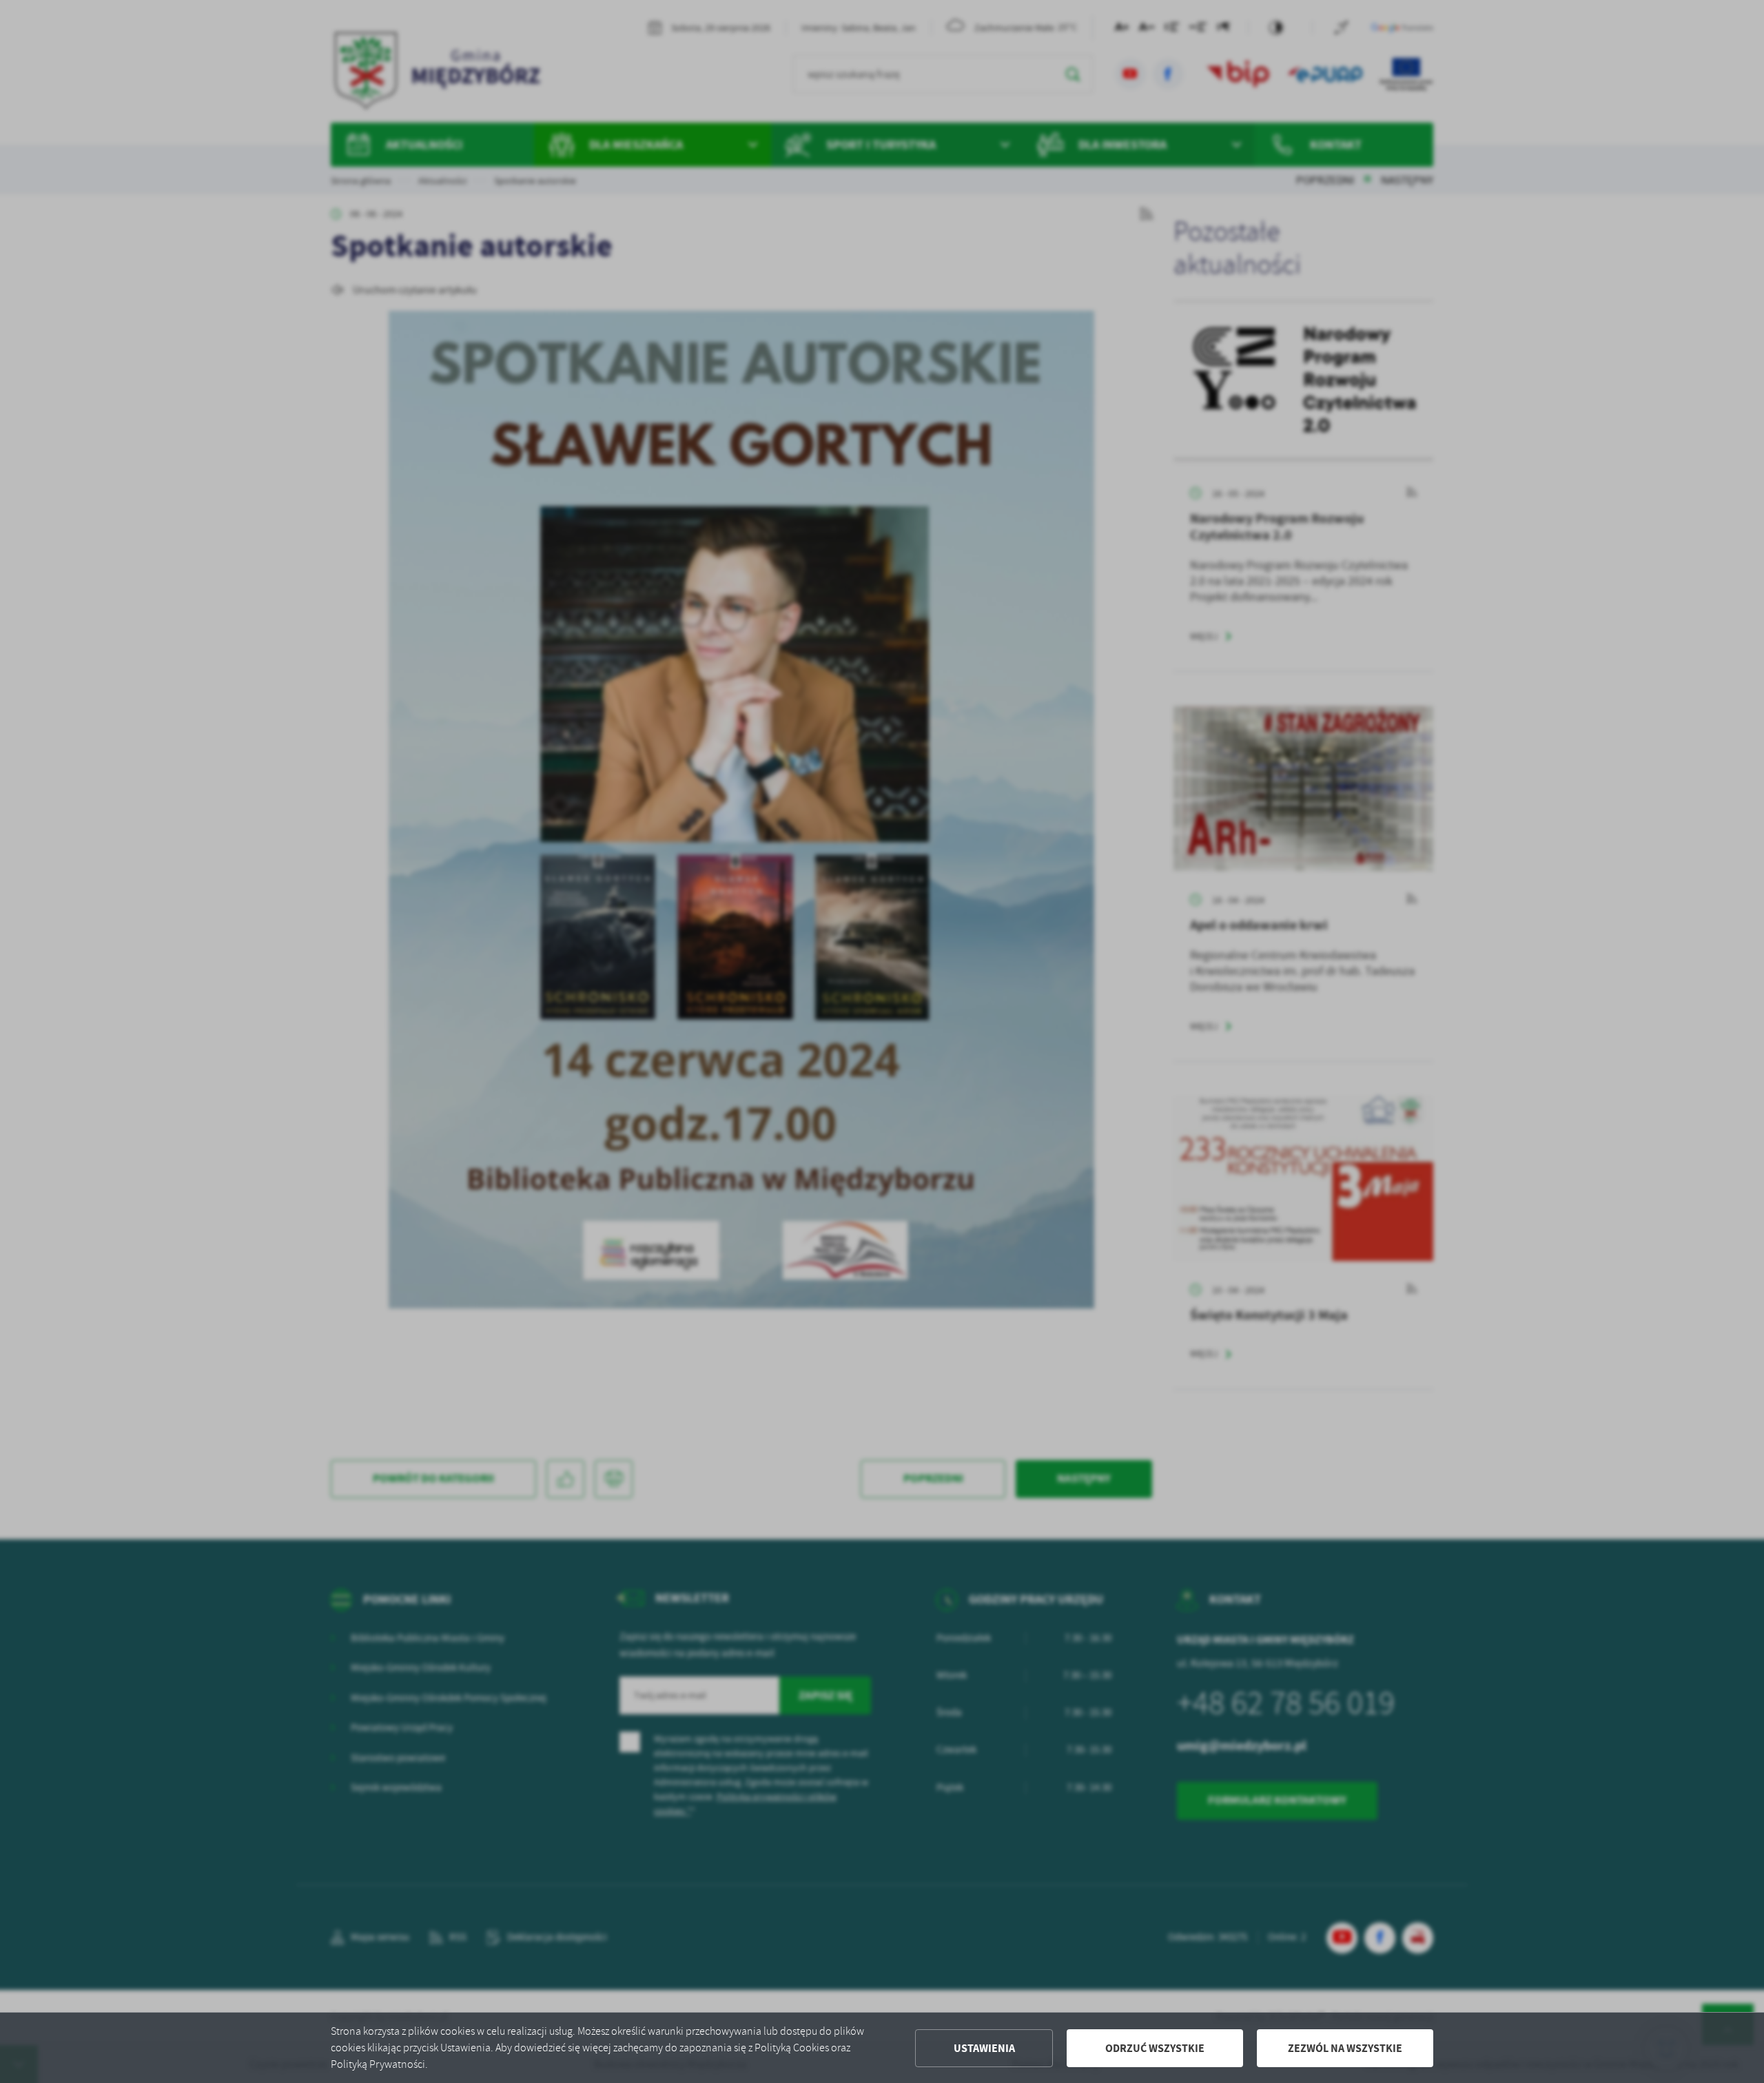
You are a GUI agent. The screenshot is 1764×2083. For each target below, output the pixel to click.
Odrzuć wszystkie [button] (1155, 2048)
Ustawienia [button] (984, 2048)
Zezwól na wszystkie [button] (1345, 2048)
